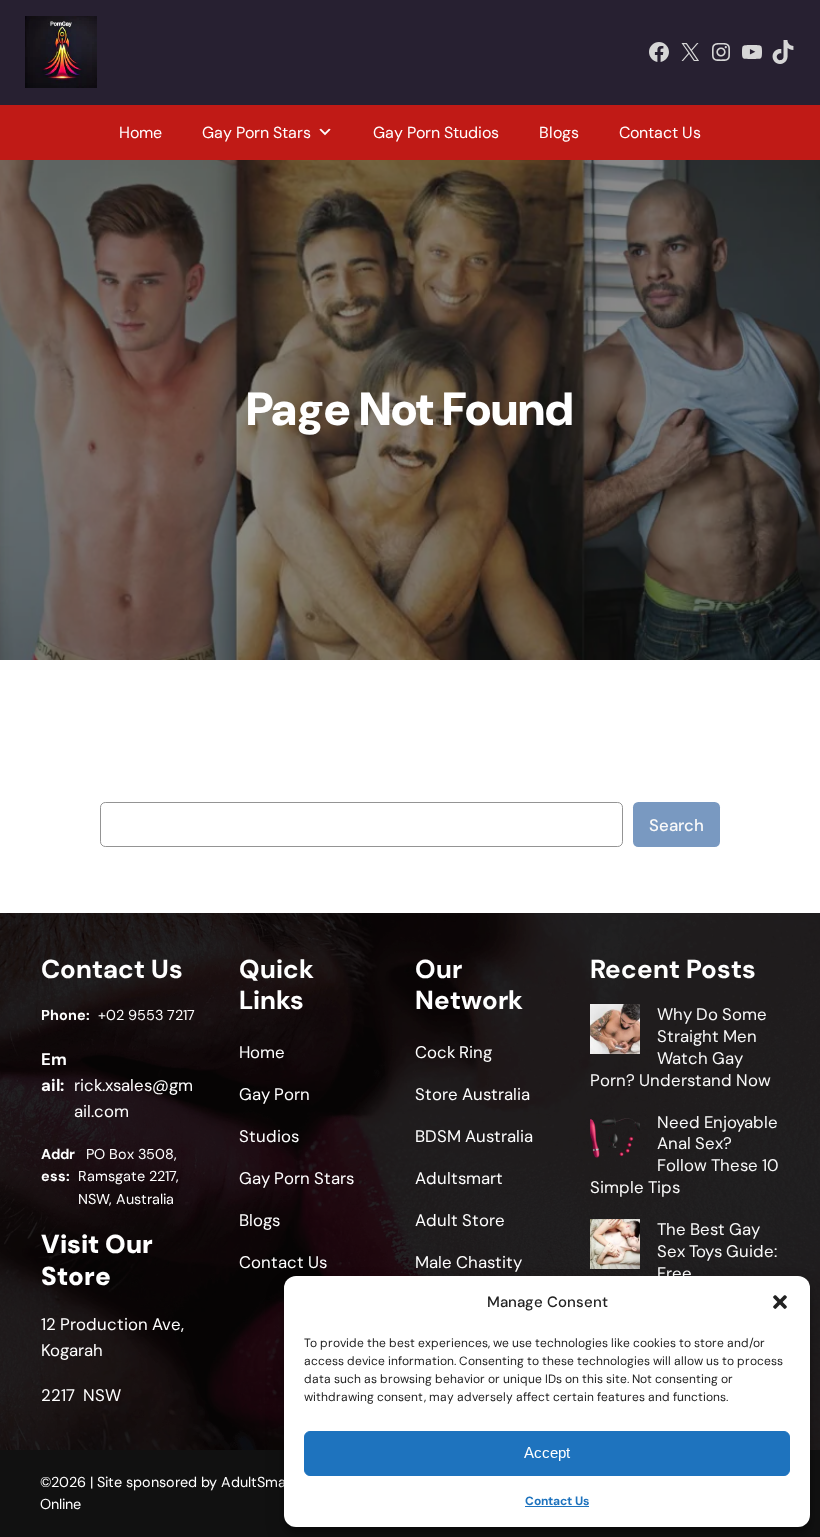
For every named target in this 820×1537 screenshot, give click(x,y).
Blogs (559, 132)
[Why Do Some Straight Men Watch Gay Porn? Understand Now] (615, 1032)
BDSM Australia (474, 1136)
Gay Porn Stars (256, 132)
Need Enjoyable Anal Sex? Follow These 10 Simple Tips (684, 1154)
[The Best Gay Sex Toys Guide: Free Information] (615, 1247)
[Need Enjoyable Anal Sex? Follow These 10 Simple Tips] (615, 1140)
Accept (547, 1452)
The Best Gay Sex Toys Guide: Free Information (683, 1261)
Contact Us (557, 1501)
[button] (780, 1302)
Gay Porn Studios (436, 132)
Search (676, 825)
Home (140, 132)
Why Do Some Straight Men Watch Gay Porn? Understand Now (680, 1046)
